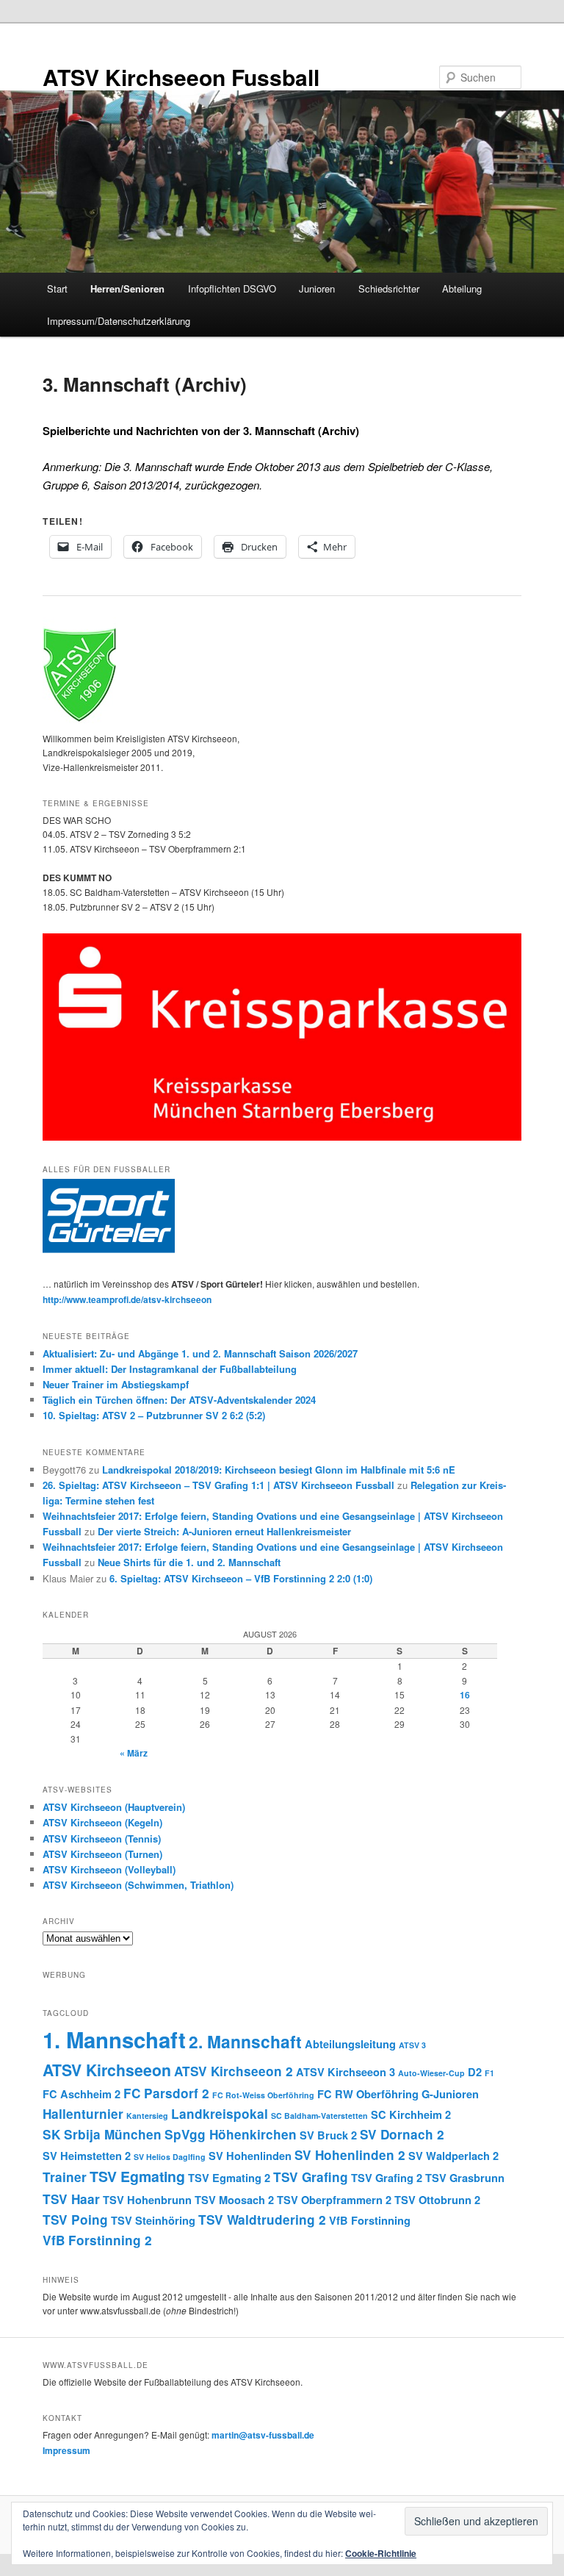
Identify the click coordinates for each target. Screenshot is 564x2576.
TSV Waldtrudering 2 (262, 2220)
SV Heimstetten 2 (87, 2156)
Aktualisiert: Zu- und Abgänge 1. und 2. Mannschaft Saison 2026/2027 (200, 1353)
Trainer (65, 2177)
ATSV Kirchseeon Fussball (181, 77)
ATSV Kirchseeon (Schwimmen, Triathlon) (138, 1885)
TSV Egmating (137, 2176)
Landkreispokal (220, 2114)
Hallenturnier (83, 2114)
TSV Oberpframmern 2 (334, 2200)
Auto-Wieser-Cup (431, 2073)
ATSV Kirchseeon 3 (346, 2072)
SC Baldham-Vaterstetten (319, 2116)
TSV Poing (75, 2220)
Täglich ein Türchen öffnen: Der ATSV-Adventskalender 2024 (179, 1400)
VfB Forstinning (370, 2220)
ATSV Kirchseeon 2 (234, 2071)
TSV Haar (71, 2199)
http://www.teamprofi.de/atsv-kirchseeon (127, 1299)
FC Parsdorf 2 (166, 2093)
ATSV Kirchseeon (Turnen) (102, 1854)
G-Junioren (450, 2094)
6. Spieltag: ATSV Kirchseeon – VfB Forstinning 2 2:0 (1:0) (241, 1578)
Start (57, 288)
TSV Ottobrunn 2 (437, 2200)
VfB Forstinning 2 (97, 2240)
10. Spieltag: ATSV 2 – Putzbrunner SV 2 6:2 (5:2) (154, 1415)
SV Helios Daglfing (170, 2157)
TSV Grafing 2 (387, 2178)
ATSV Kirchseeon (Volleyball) (109, 1869)
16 (465, 1695)
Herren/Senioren (127, 288)
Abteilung (462, 288)
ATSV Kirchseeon (107, 2070)
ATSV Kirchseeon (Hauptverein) (114, 1807)
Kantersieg (147, 2116)
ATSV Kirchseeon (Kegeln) (102, 1822)
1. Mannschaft (114, 2039)
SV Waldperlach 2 (453, 2156)
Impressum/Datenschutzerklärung (119, 321)
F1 (489, 2073)
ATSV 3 (412, 2045)
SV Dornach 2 (402, 2134)
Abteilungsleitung (350, 2044)
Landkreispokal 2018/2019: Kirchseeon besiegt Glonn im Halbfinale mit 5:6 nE (279, 1470)
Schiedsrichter (389, 288)
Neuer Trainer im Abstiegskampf (116, 1384)
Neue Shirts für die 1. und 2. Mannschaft (189, 1562)
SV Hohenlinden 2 (350, 2155)
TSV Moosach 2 (234, 2200)
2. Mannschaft (245, 2041)
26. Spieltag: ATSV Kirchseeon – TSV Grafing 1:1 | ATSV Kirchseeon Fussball (218, 1485)
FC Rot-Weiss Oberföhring (263, 2095)
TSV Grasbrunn (465, 2178)
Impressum (66, 2450)
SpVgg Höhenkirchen (231, 2134)
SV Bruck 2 (328, 2135)
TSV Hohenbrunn (147, 2200)
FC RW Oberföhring (368, 2094)
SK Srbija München (102, 2134)
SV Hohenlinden (250, 2156)
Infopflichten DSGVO (232, 288)
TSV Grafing (311, 2177)
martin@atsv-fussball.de (263, 2435)
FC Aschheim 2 (82, 2094)
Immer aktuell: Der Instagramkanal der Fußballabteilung (170, 1369)
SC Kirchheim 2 (411, 2114)
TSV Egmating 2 (229, 2178)
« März (134, 1753)
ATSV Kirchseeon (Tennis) (102, 1838)
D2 (475, 2072)
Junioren (317, 288)
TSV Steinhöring (153, 2220)
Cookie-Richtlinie (381, 2553)
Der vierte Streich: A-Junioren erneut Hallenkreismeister (224, 1531)
